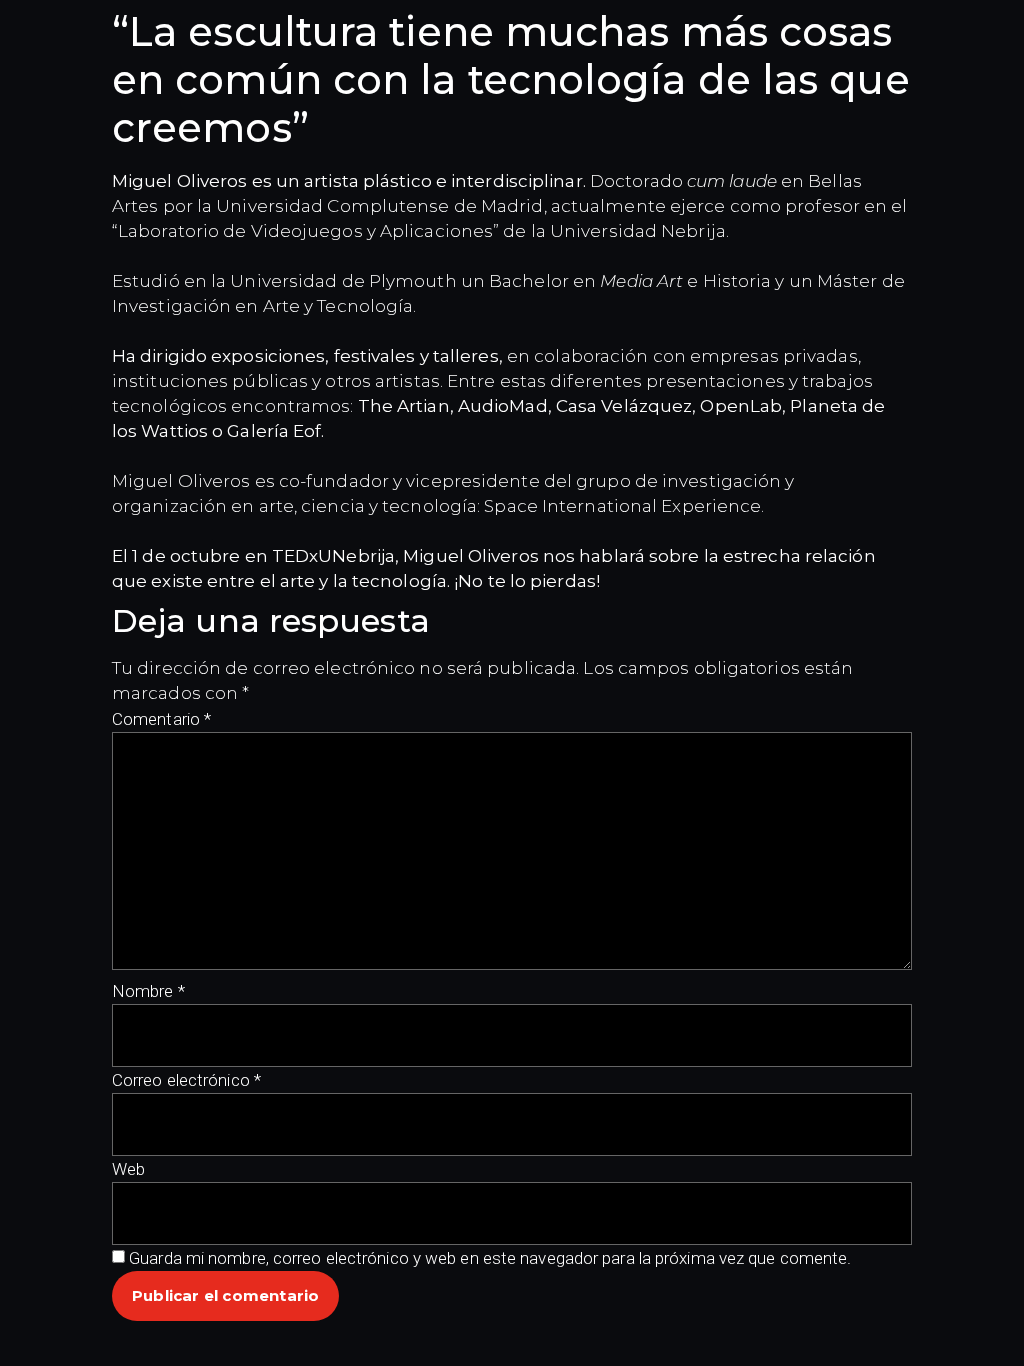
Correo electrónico (186, 1080)
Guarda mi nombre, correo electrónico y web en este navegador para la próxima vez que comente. (490, 1258)
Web (128, 1169)
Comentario (161, 719)
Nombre (148, 991)
